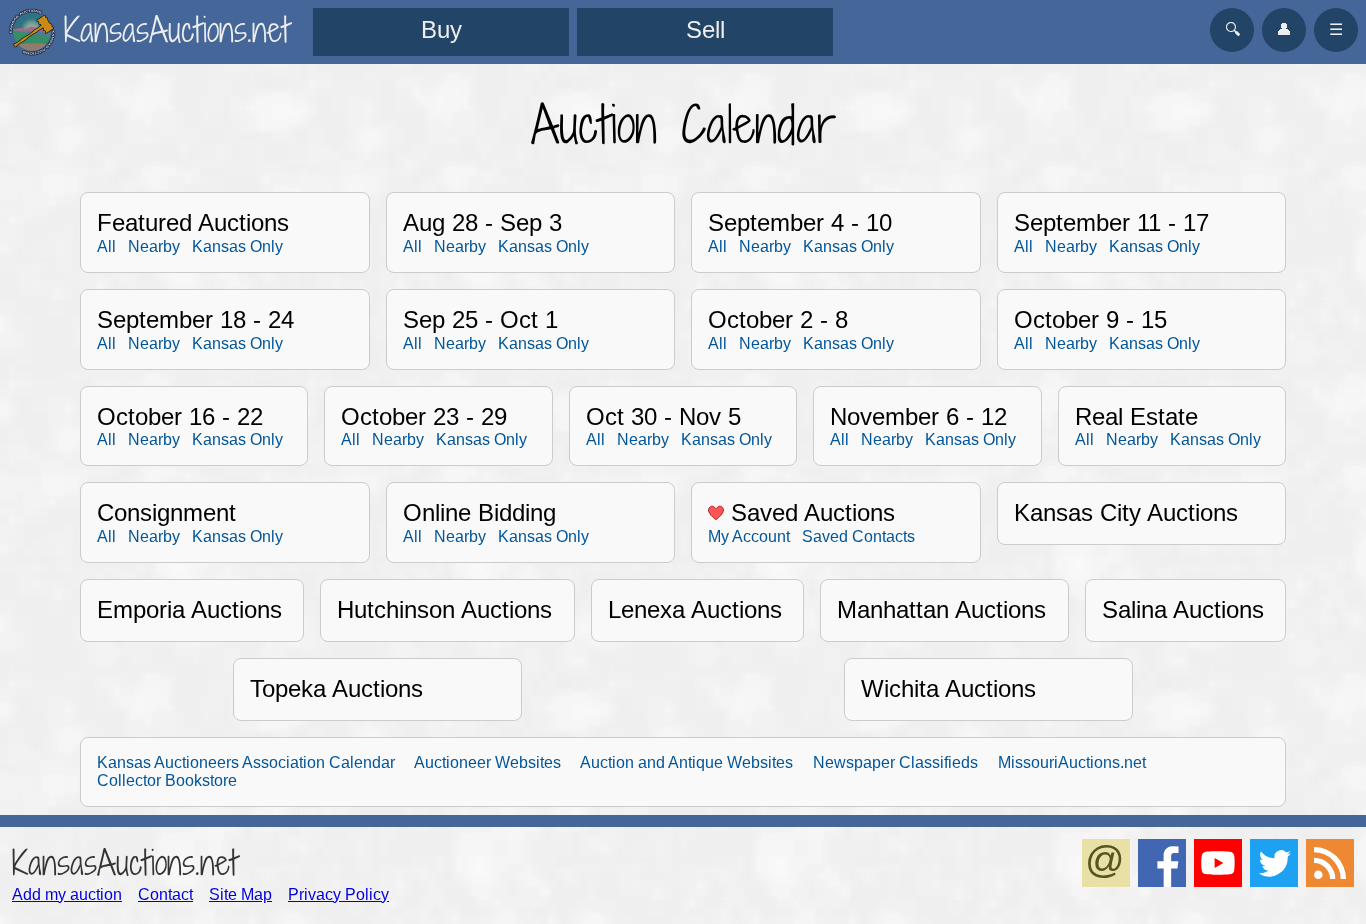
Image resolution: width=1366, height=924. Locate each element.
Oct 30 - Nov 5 (663, 416)
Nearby (154, 246)
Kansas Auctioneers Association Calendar (246, 762)
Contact (165, 894)
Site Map (240, 894)
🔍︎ (1232, 29)
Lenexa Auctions (695, 609)
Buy (441, 29)
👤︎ (1284, 29)
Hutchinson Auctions (444, 609)
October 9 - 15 (1090, 319)
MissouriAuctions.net (1072, 762)
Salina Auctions (1183, 609)
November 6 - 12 (918, 416)
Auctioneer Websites (487, 762)
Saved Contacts (858, 536)
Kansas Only (237, 246)
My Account (749, 536)
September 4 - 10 (800, 222)
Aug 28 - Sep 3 (482, 222)
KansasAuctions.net (124, 862)
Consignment (166, 512)
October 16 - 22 (180, 416)
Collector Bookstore (167, 780)
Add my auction (67, 894)
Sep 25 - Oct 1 (480, 319)
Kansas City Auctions (1126, 512)
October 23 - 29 (424, 416)
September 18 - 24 (195, 319)
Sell (705, 29)
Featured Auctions (193, 222)
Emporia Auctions (189, 609)
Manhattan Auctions (941, 609)
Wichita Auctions (948, 688)
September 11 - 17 (1111, 222)
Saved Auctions (809, 512)
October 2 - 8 (778, 319)
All (106, 246)
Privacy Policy (338, 894)
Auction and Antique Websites (686, 762)
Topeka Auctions (336, 688)
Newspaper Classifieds (895, 762)
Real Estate (1136, 416)
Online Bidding (479, 512)
